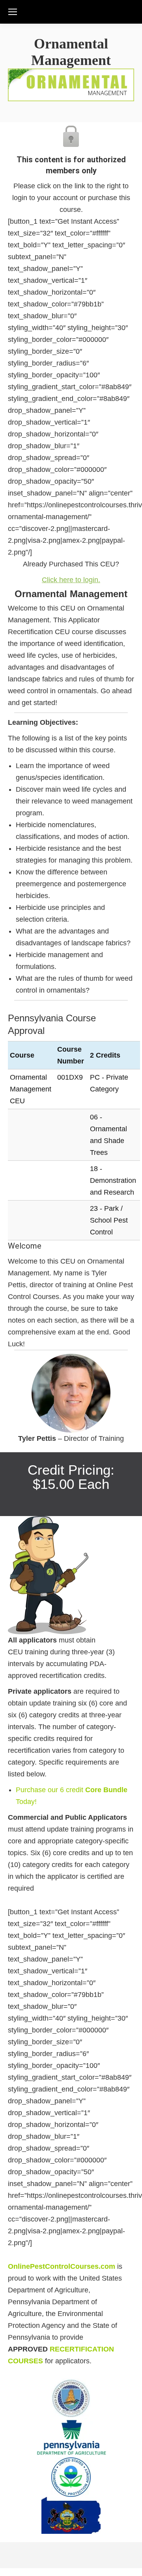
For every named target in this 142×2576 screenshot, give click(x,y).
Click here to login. (71, 580)
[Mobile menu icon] (13, 12)
